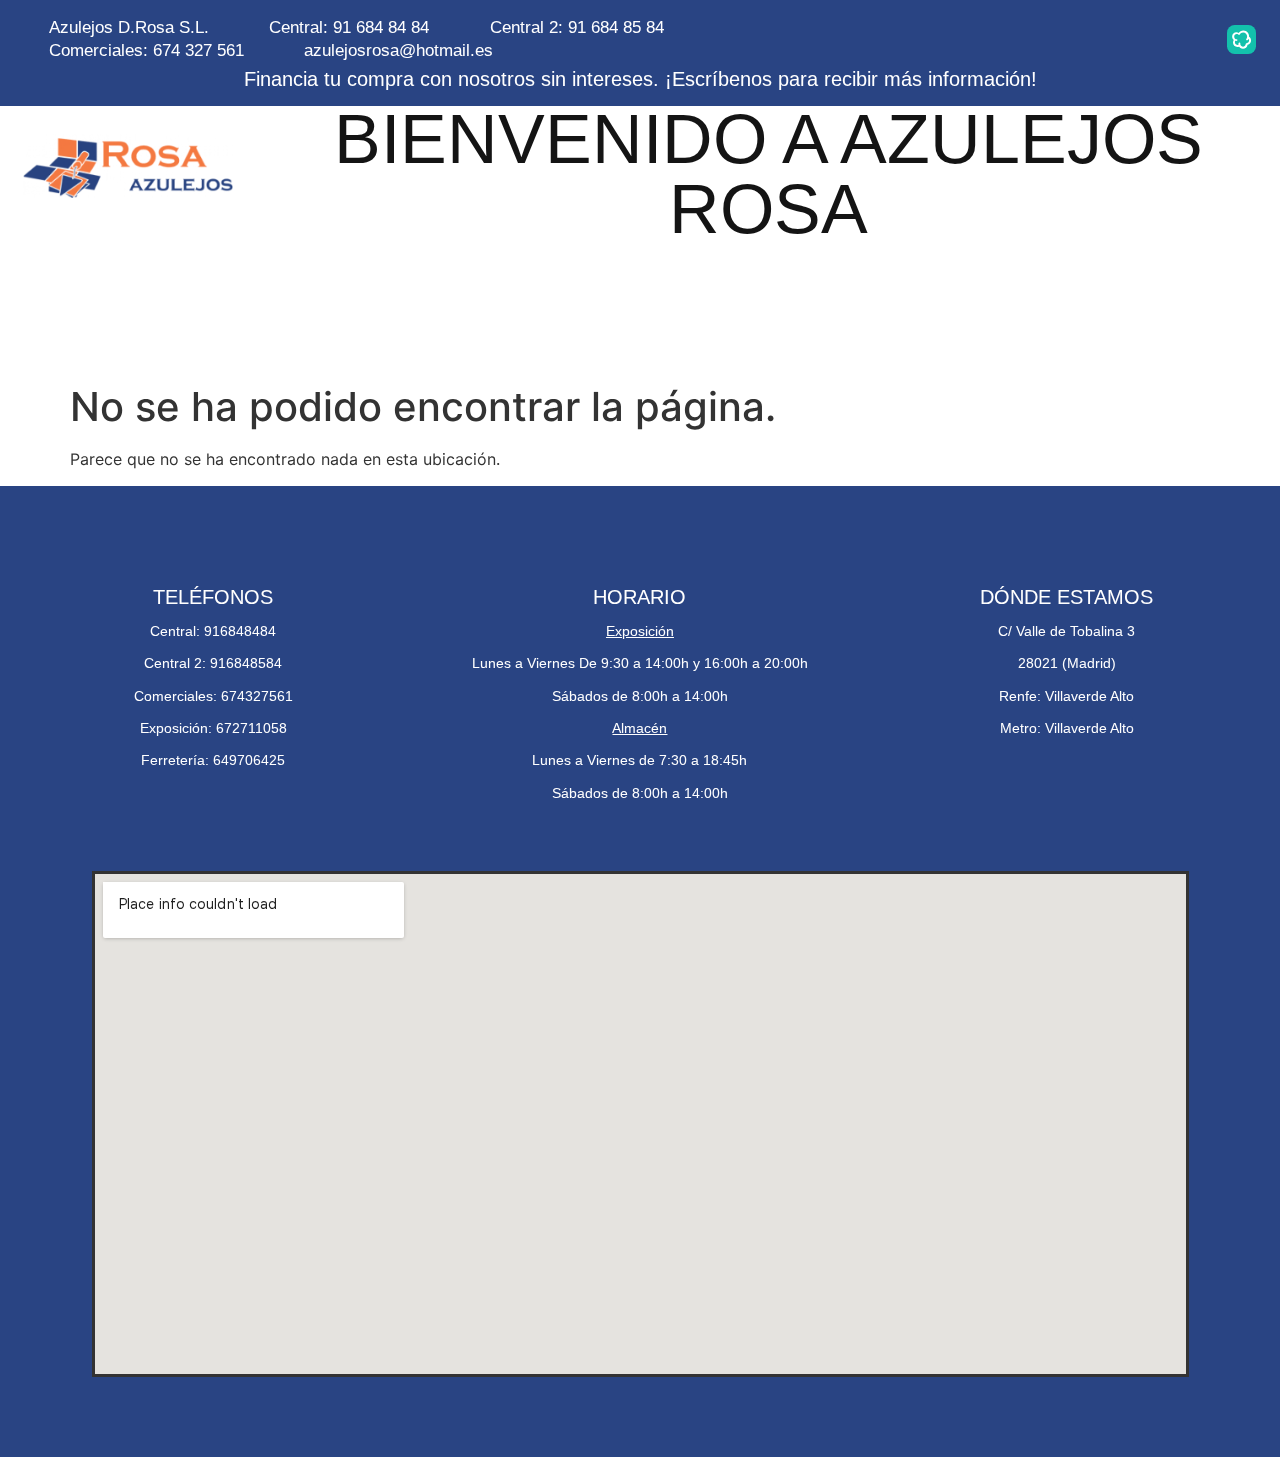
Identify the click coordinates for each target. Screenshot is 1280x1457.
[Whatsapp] (1052, 39)
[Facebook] (1115, 39)
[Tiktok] (1178, 39)
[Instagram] (989, 39)
